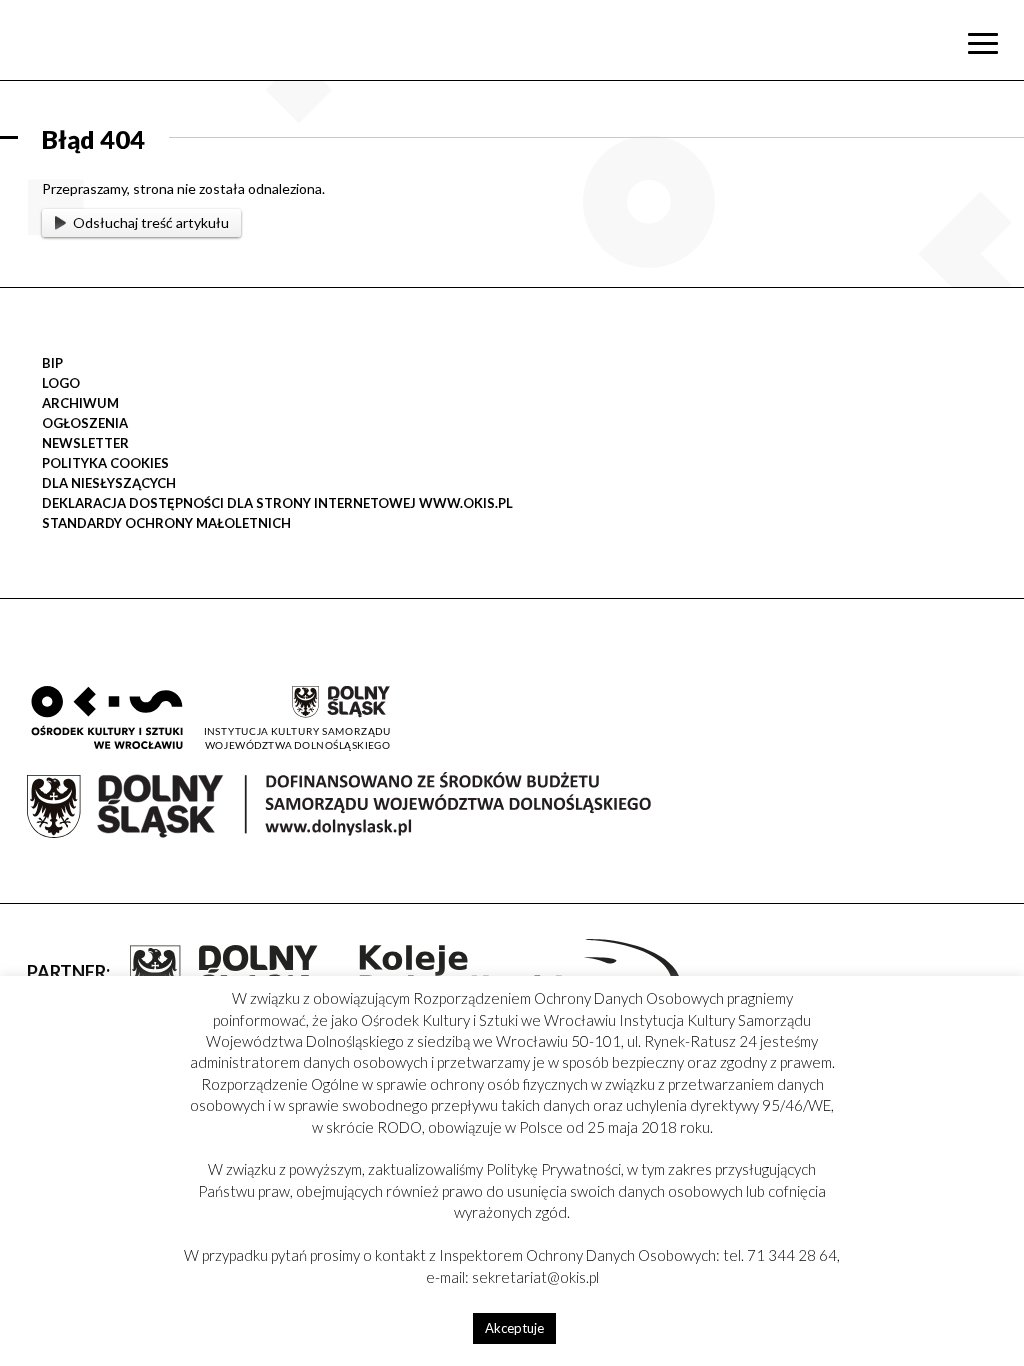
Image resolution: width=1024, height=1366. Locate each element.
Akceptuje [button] (514, 1328)
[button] (998, 206)
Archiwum (80, 403)
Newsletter (85, 443)
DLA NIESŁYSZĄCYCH (109, 483)
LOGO (61, 383)
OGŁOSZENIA (85, 423)
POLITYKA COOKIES (105, 463)
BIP (52, 363)
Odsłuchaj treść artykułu (151, 222)
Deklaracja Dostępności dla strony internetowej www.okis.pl (277, 503)
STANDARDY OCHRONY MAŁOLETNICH (166, 523)
